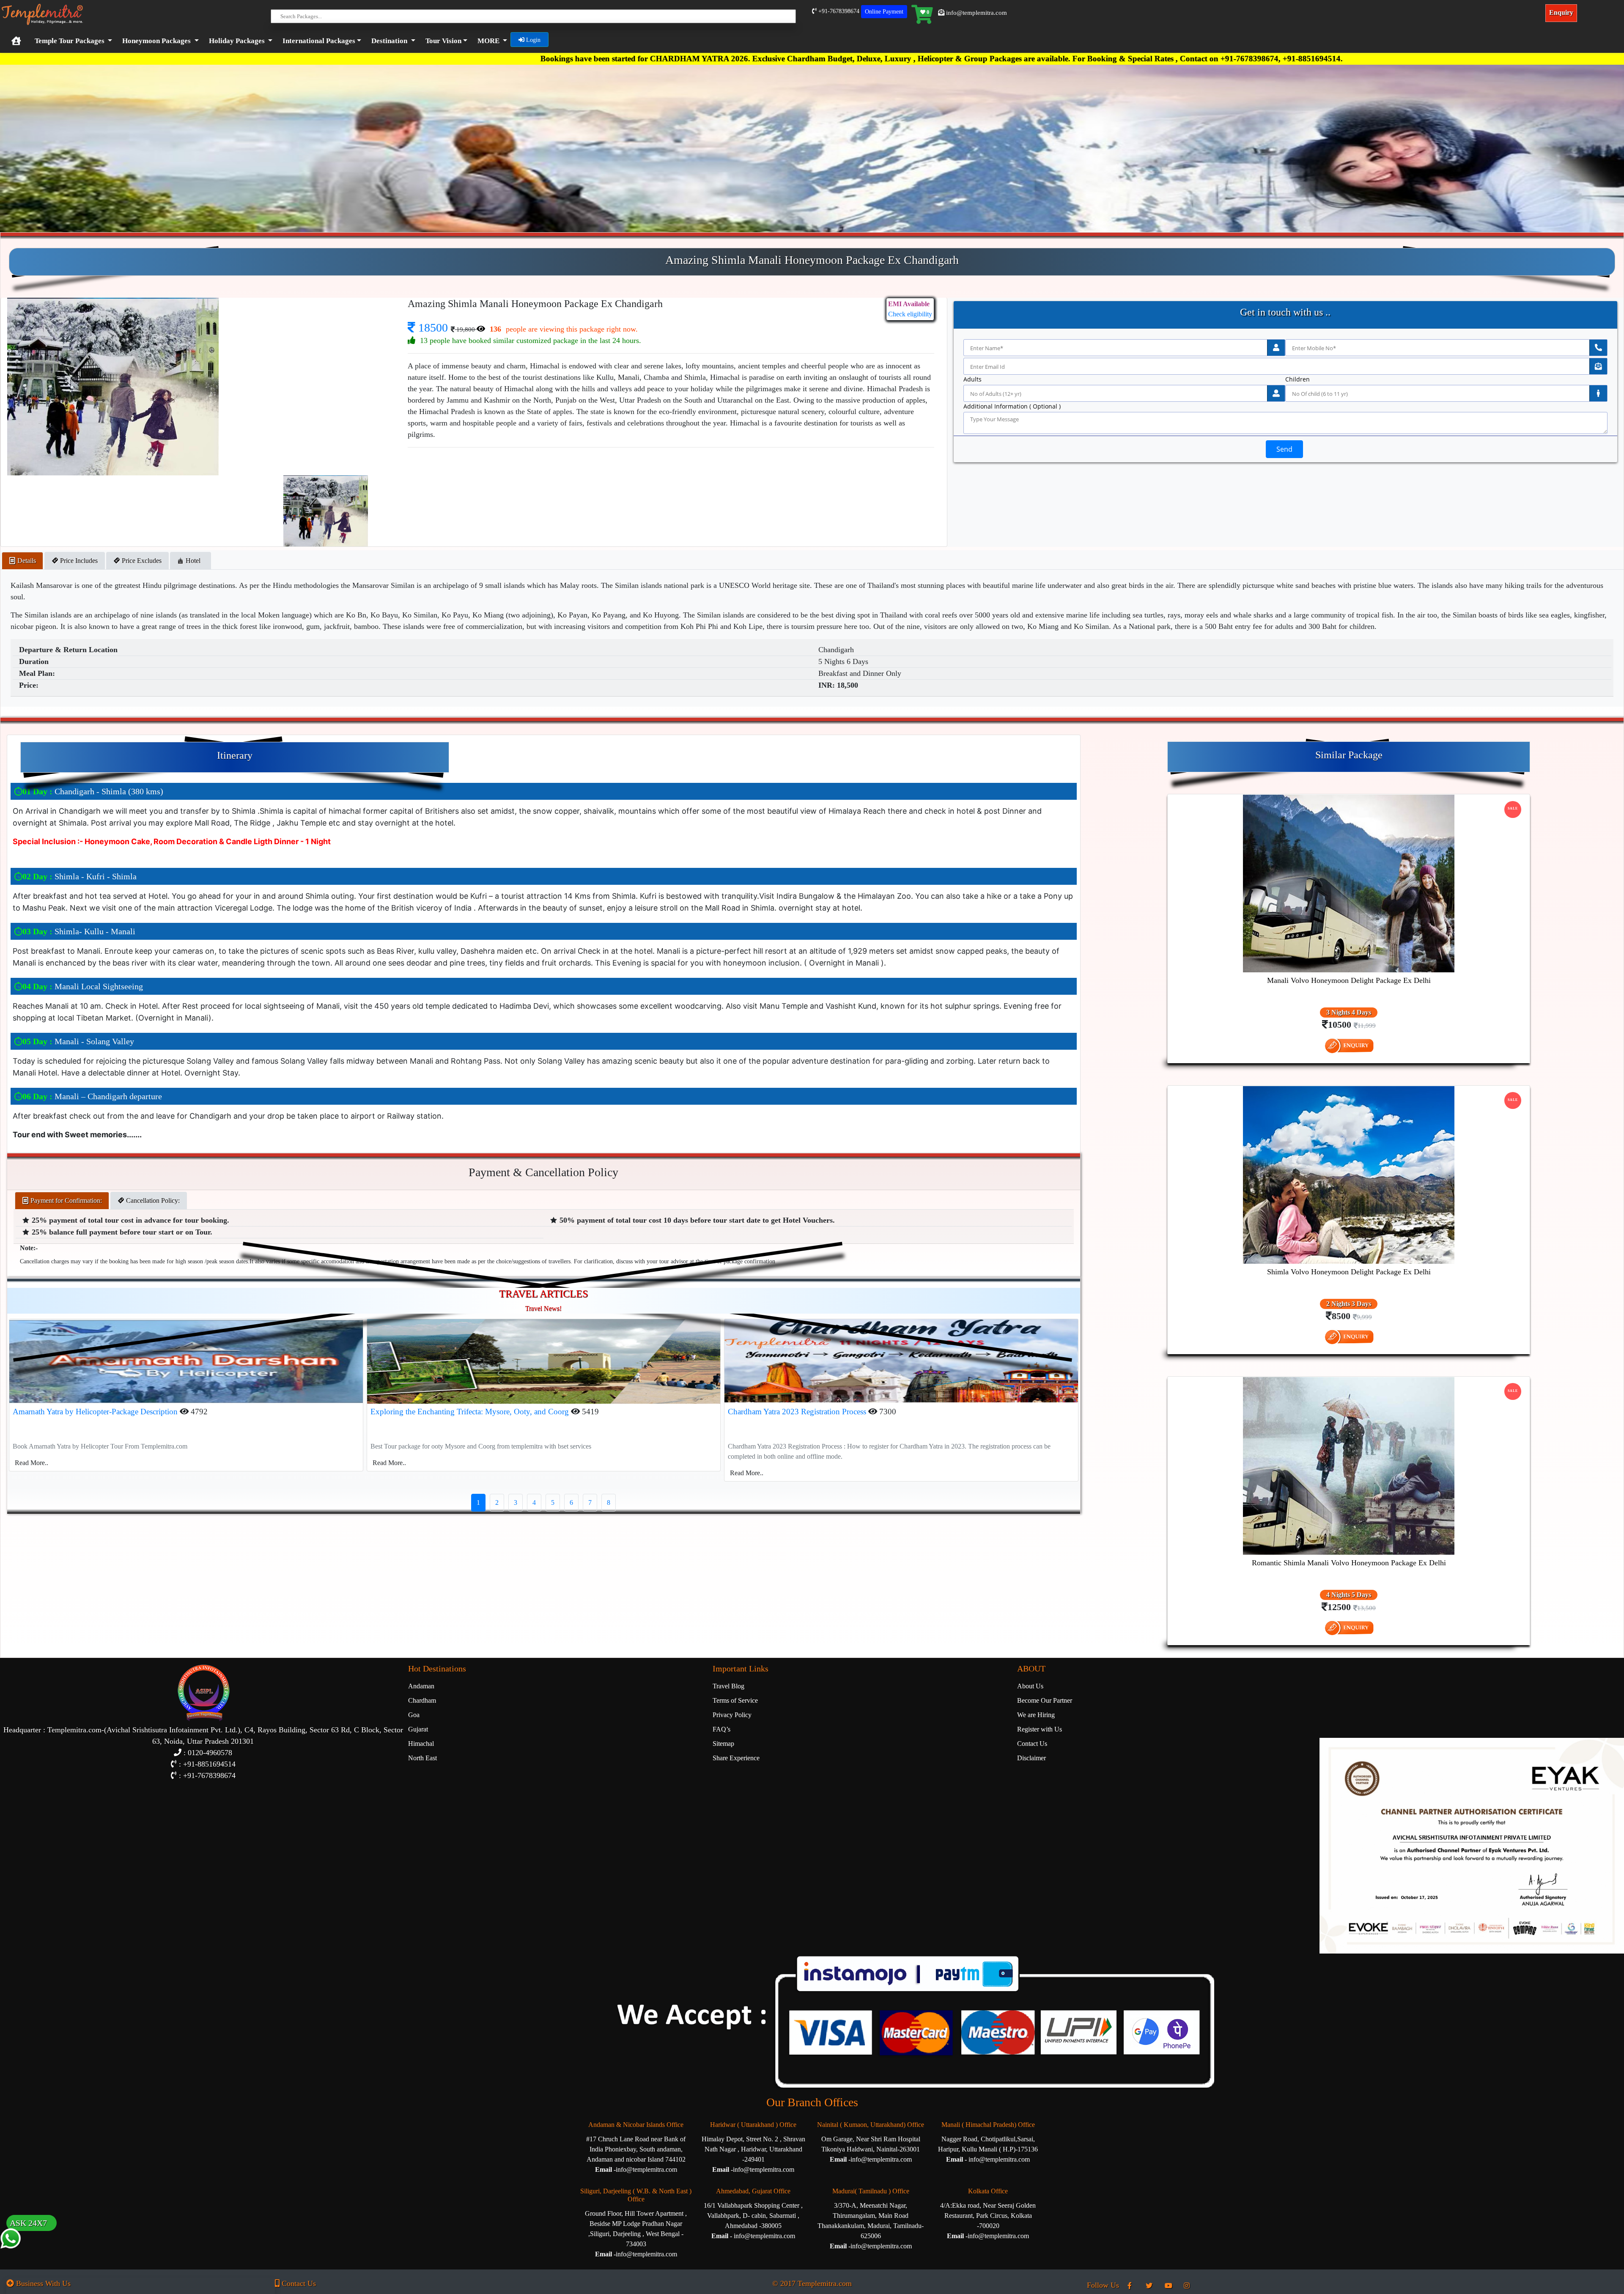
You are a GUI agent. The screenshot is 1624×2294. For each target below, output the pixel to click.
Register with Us (1040, 1729)
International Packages (319, 41)
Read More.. (32, 1463)
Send (1284, 449)
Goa (414, 1715)
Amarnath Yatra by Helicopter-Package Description (96, 1412)
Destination (389, 41)
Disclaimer (1031, 1758)
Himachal (421, 1744)
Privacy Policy (732, 1715)
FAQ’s (721, 1729)
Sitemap (723, 1744)
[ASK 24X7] (11, 2255)
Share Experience (736, 1758)
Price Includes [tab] (78, 561)
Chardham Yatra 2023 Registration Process (798, 1412)
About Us (1030, 1686)
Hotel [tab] (194, 561)
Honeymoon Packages (156, 41)
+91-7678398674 (838, 11)
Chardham (422, 1700)
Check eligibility (910, 314)
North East (422, 1758)
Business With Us (42, 2283)
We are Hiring (1036, 1715)
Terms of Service (735, 1700)
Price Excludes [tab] (141, 561)
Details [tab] (26, 561)
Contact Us (1032, 1744)
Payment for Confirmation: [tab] (65, 1201)
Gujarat (418, 1729)
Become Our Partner (1045, 1700)
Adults (972, 379)
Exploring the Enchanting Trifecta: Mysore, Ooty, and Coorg (471, 1412)
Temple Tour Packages (70, 41)
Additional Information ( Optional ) (1012, 406)
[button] (320, 41)
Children (1298, 379)
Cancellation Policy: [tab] (152, 1201)
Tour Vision (443, 41)
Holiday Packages (237, 41)
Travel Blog (728, 1686)
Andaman (421, 1686)
